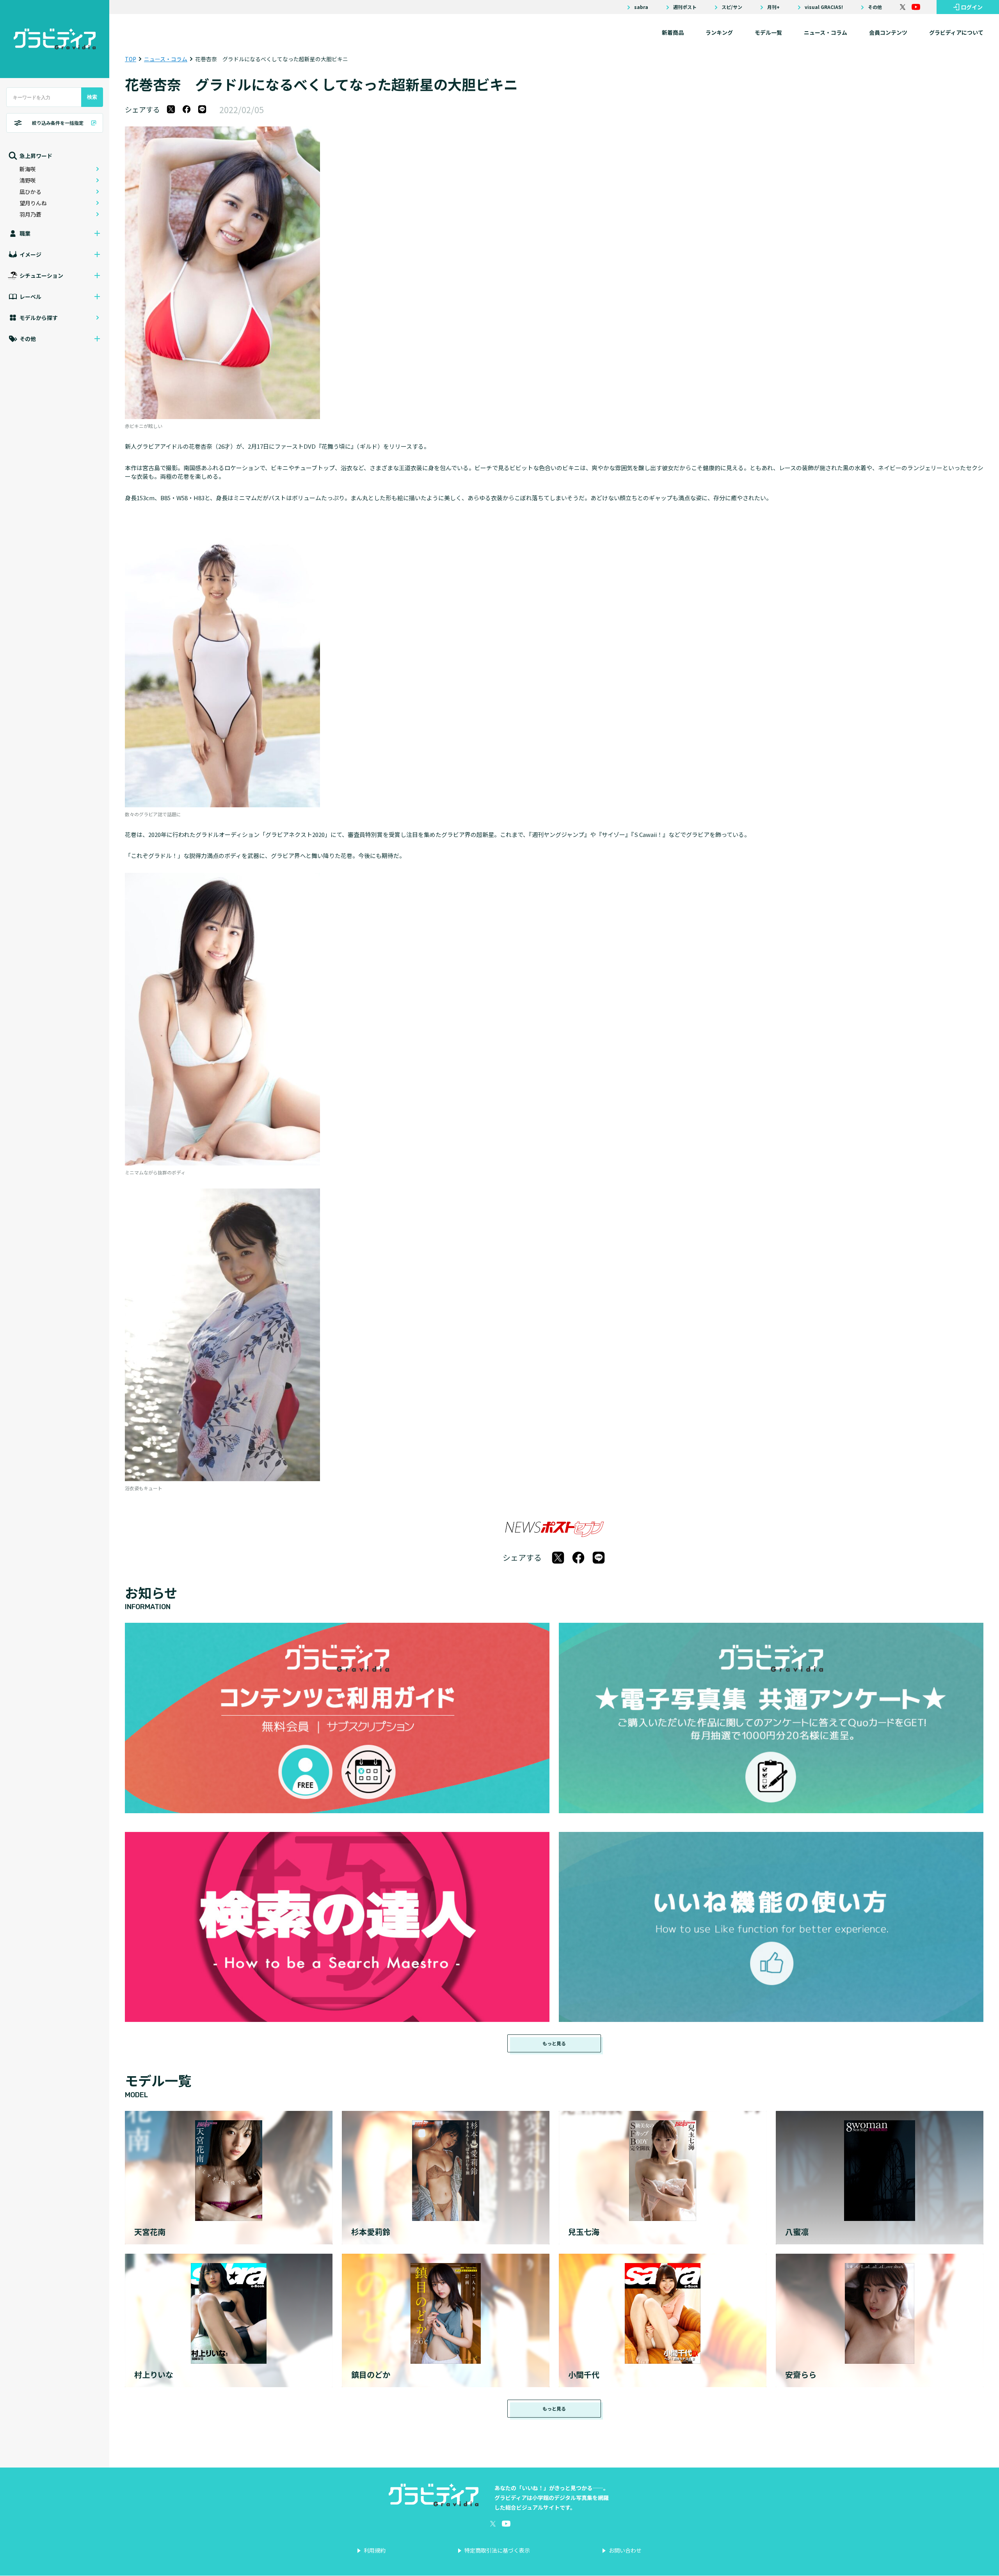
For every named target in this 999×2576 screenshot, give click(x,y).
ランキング (719, 32)
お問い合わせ (625, 2550)
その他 (875, 7)
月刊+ (773, 7)
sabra (641, 7)
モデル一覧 (768, 32)
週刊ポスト (685, 7)
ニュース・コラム (826, 32)
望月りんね (33, 203)
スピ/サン (732, 7)
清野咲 (28, 180)
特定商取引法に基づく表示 (497, 2550)
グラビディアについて (956, 32)
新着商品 (673, 32)
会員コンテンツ (888, 32)
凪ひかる (30, 192)
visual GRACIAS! (824, 7)
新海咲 (28, 169)
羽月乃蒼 (30, 214)
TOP (131, 59)
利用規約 (375, 2550)
